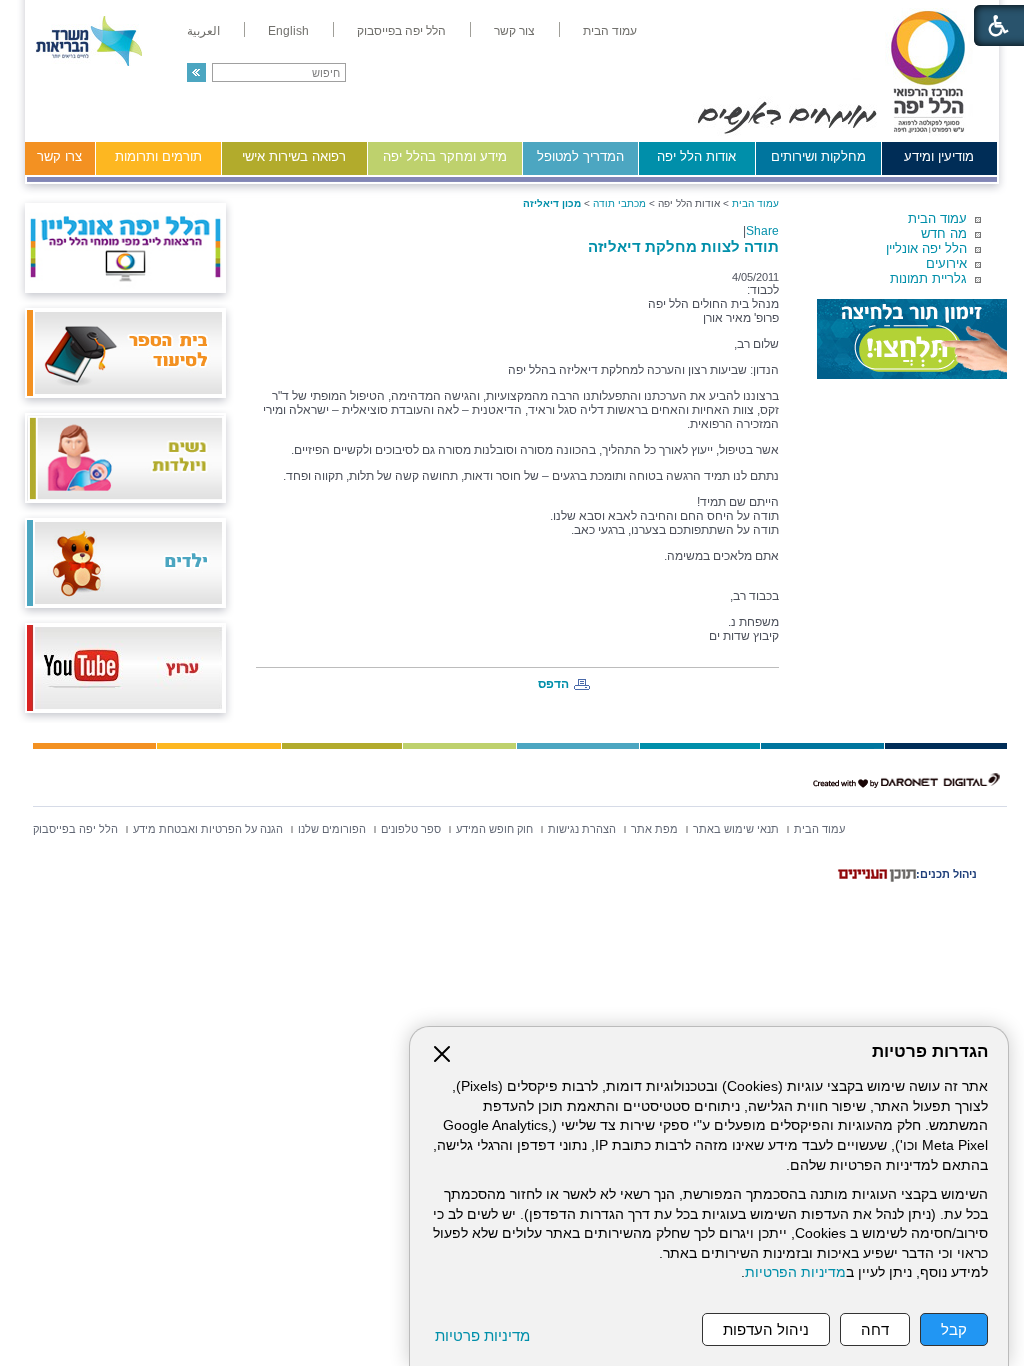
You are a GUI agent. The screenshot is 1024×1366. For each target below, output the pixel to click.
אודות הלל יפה (696, 156)
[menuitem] (610, 31)
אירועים (946, 263)
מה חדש (944, 233)
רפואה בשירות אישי (294, 156)
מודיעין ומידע (939, 156)
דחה (875, 1329)
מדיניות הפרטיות (795, 1272)
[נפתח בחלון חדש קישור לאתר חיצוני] (912, 339)
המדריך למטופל (580, 156)
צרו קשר (59, 156)
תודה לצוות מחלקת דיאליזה (683, 246)
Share (762, 231)
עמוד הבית (937, 218)
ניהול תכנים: (946, 874)
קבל (954, 1329)
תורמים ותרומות (158, 156)
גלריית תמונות (928, 278)
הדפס (553, 684)
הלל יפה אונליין (926, 248)
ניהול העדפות (766, 1329)
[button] (196, 72)
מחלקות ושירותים (818, 156)
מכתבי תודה (619, 203)
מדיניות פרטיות (482, 1335)
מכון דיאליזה (552, 203)
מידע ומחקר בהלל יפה (445, 156)
